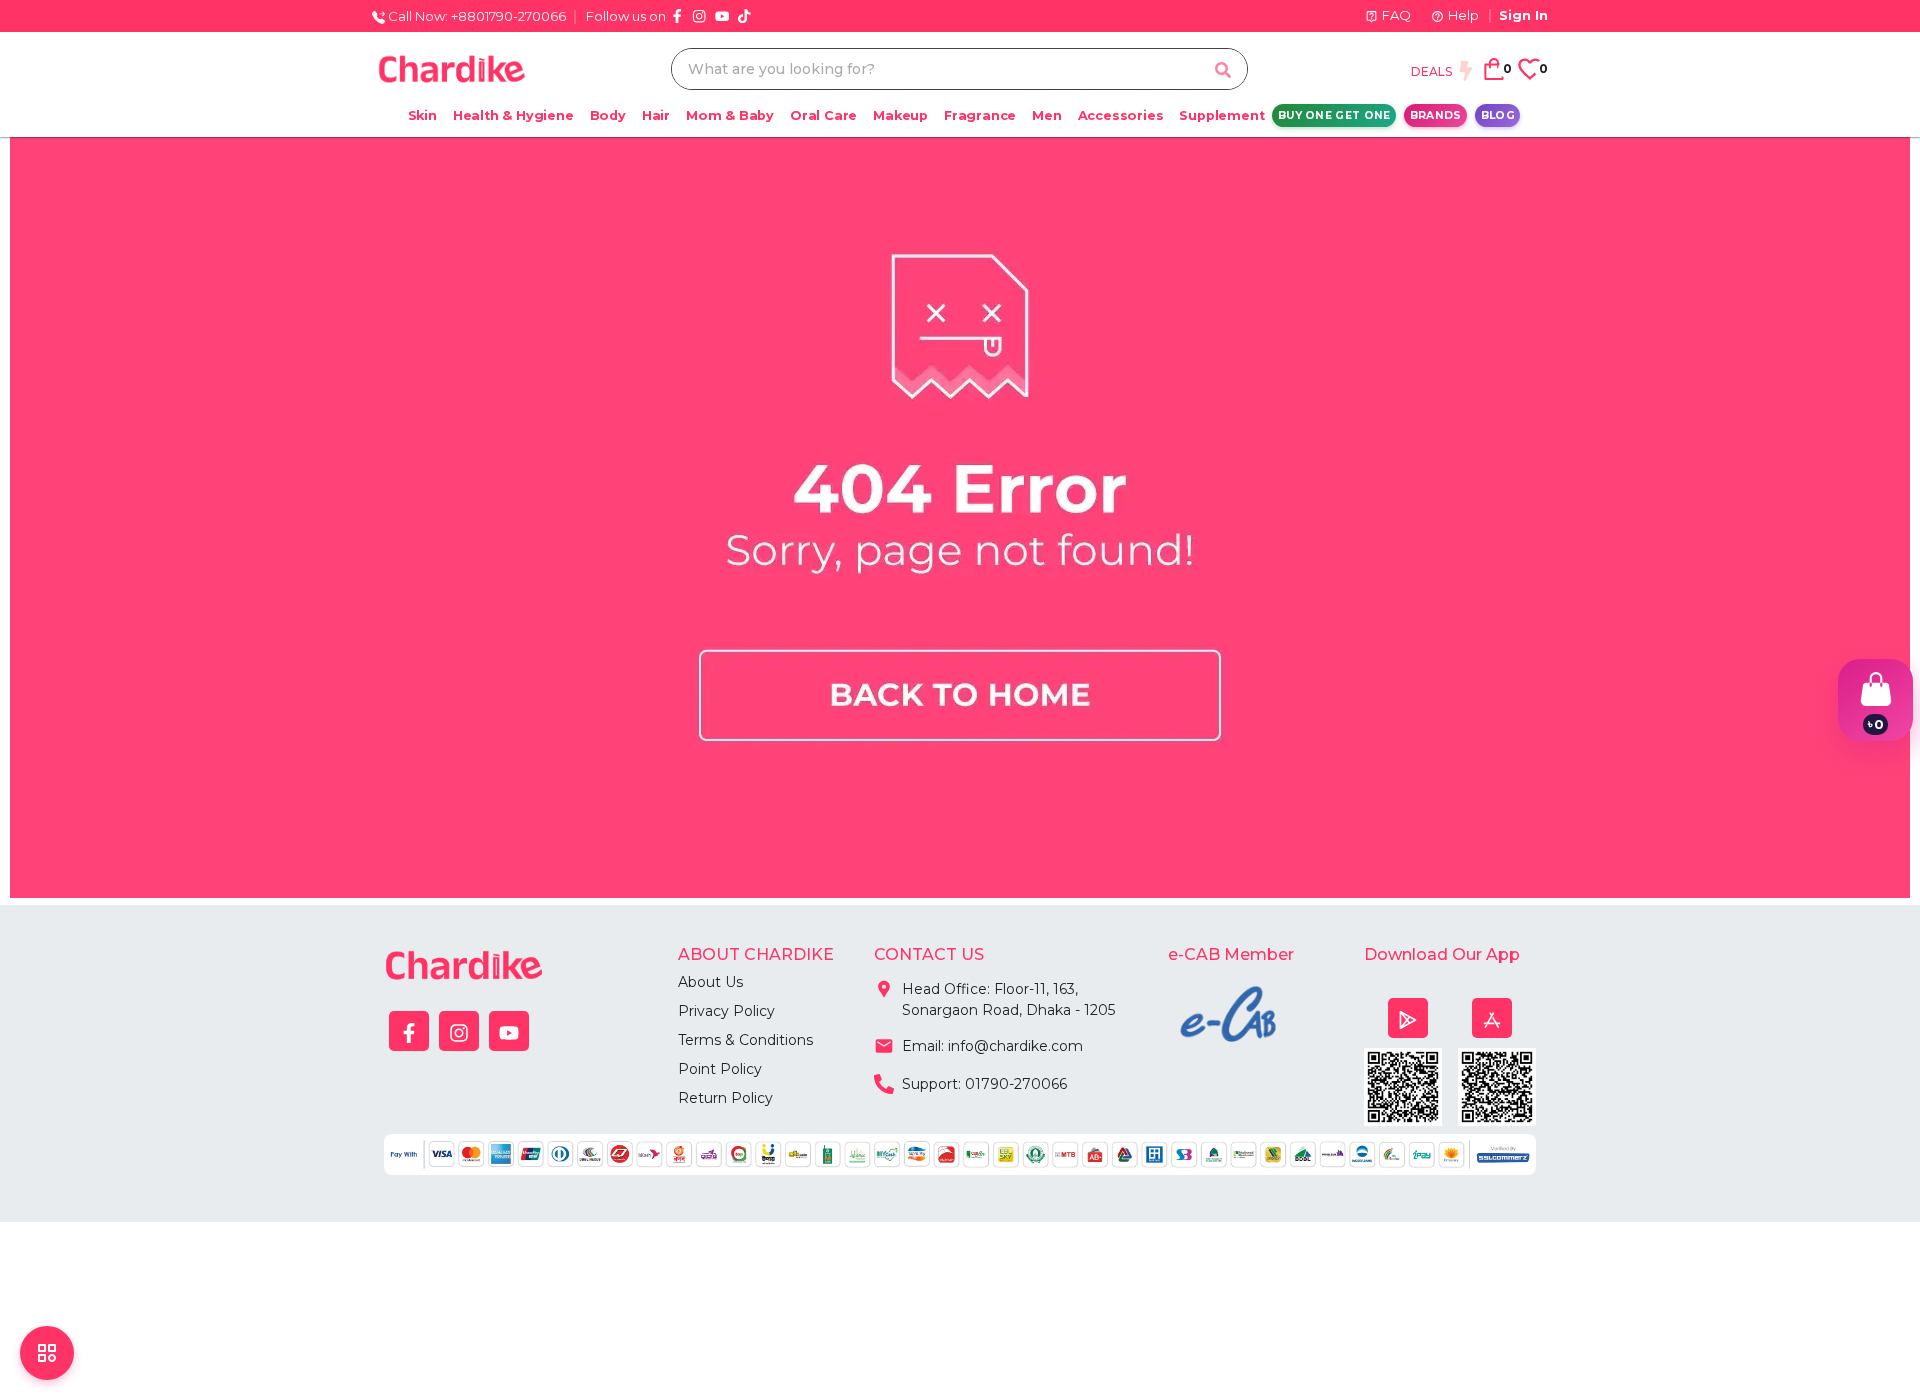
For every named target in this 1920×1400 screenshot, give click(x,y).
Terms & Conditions (745, 1040)
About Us (710, 982)
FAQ (1396, 15)
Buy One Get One (1334, 115)
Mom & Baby (730, 115)
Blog (1498, 115)
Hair (656, 115)
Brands (1436, 115)
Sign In (1523, 15)
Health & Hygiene (513, 115)
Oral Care (823, 115)
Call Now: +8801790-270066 (475, 16)
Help (1463, 15)
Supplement (1221, 115)
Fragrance (980, 115)
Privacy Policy (726, 1011)
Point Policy (720, 1069)
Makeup (900, 115)
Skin (422, 115)
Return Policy (725, 1098)
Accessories (1121, 115)
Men (1046, 115)
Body (608, 115)
